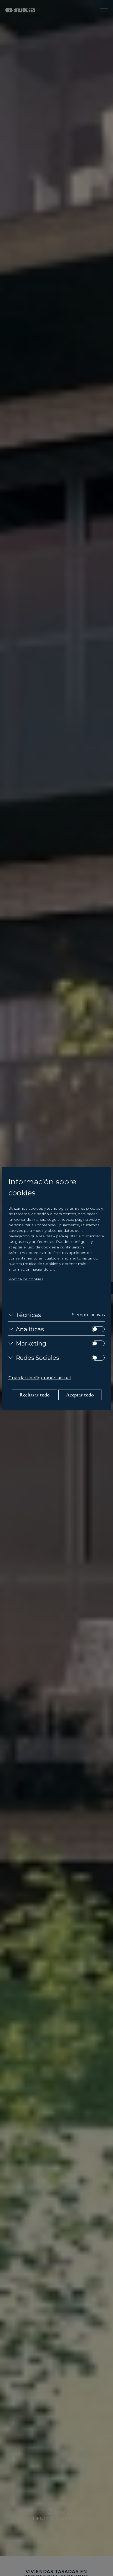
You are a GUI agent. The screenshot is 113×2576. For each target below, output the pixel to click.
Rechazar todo (35, 1395)
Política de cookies (26, 1279)
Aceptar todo (80, 1395)
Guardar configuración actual (40, 1378)
